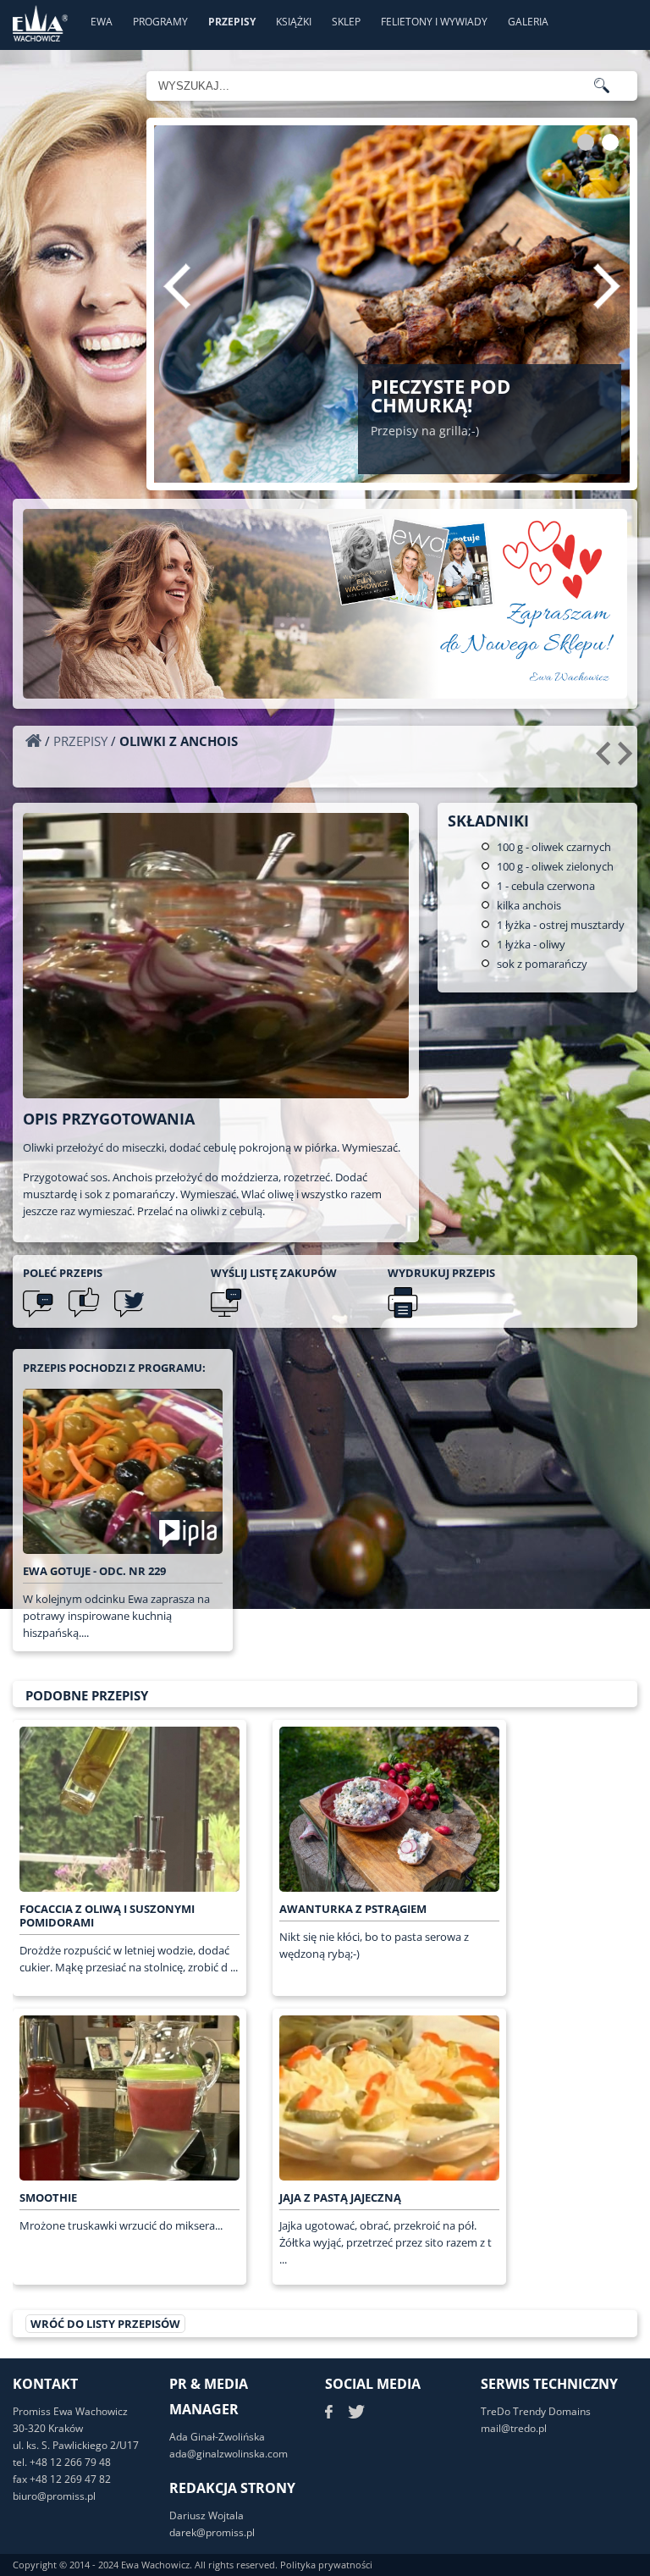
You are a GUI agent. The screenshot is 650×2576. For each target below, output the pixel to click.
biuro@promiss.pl (54, 2496)
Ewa (102, 22)
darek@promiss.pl (212, 2532)
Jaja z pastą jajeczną (340, 2197)
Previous (177, 286)
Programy (160, 22)
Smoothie (48, 2197)
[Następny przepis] (628, 760)
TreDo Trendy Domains (536, 2411)
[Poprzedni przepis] (606, 760)
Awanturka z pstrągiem (353, 1909)
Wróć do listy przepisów (105, 2324)
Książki (294, 22)
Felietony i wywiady (434, 22)
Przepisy (232, 22)
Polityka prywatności (326, 2565)
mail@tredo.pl (514, 2428)
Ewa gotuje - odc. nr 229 (94, 1571)
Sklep (346, 22)
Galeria (528, 22)
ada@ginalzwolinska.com (229, 2454)
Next (607, 286)
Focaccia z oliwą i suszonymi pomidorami (107, 1915)
